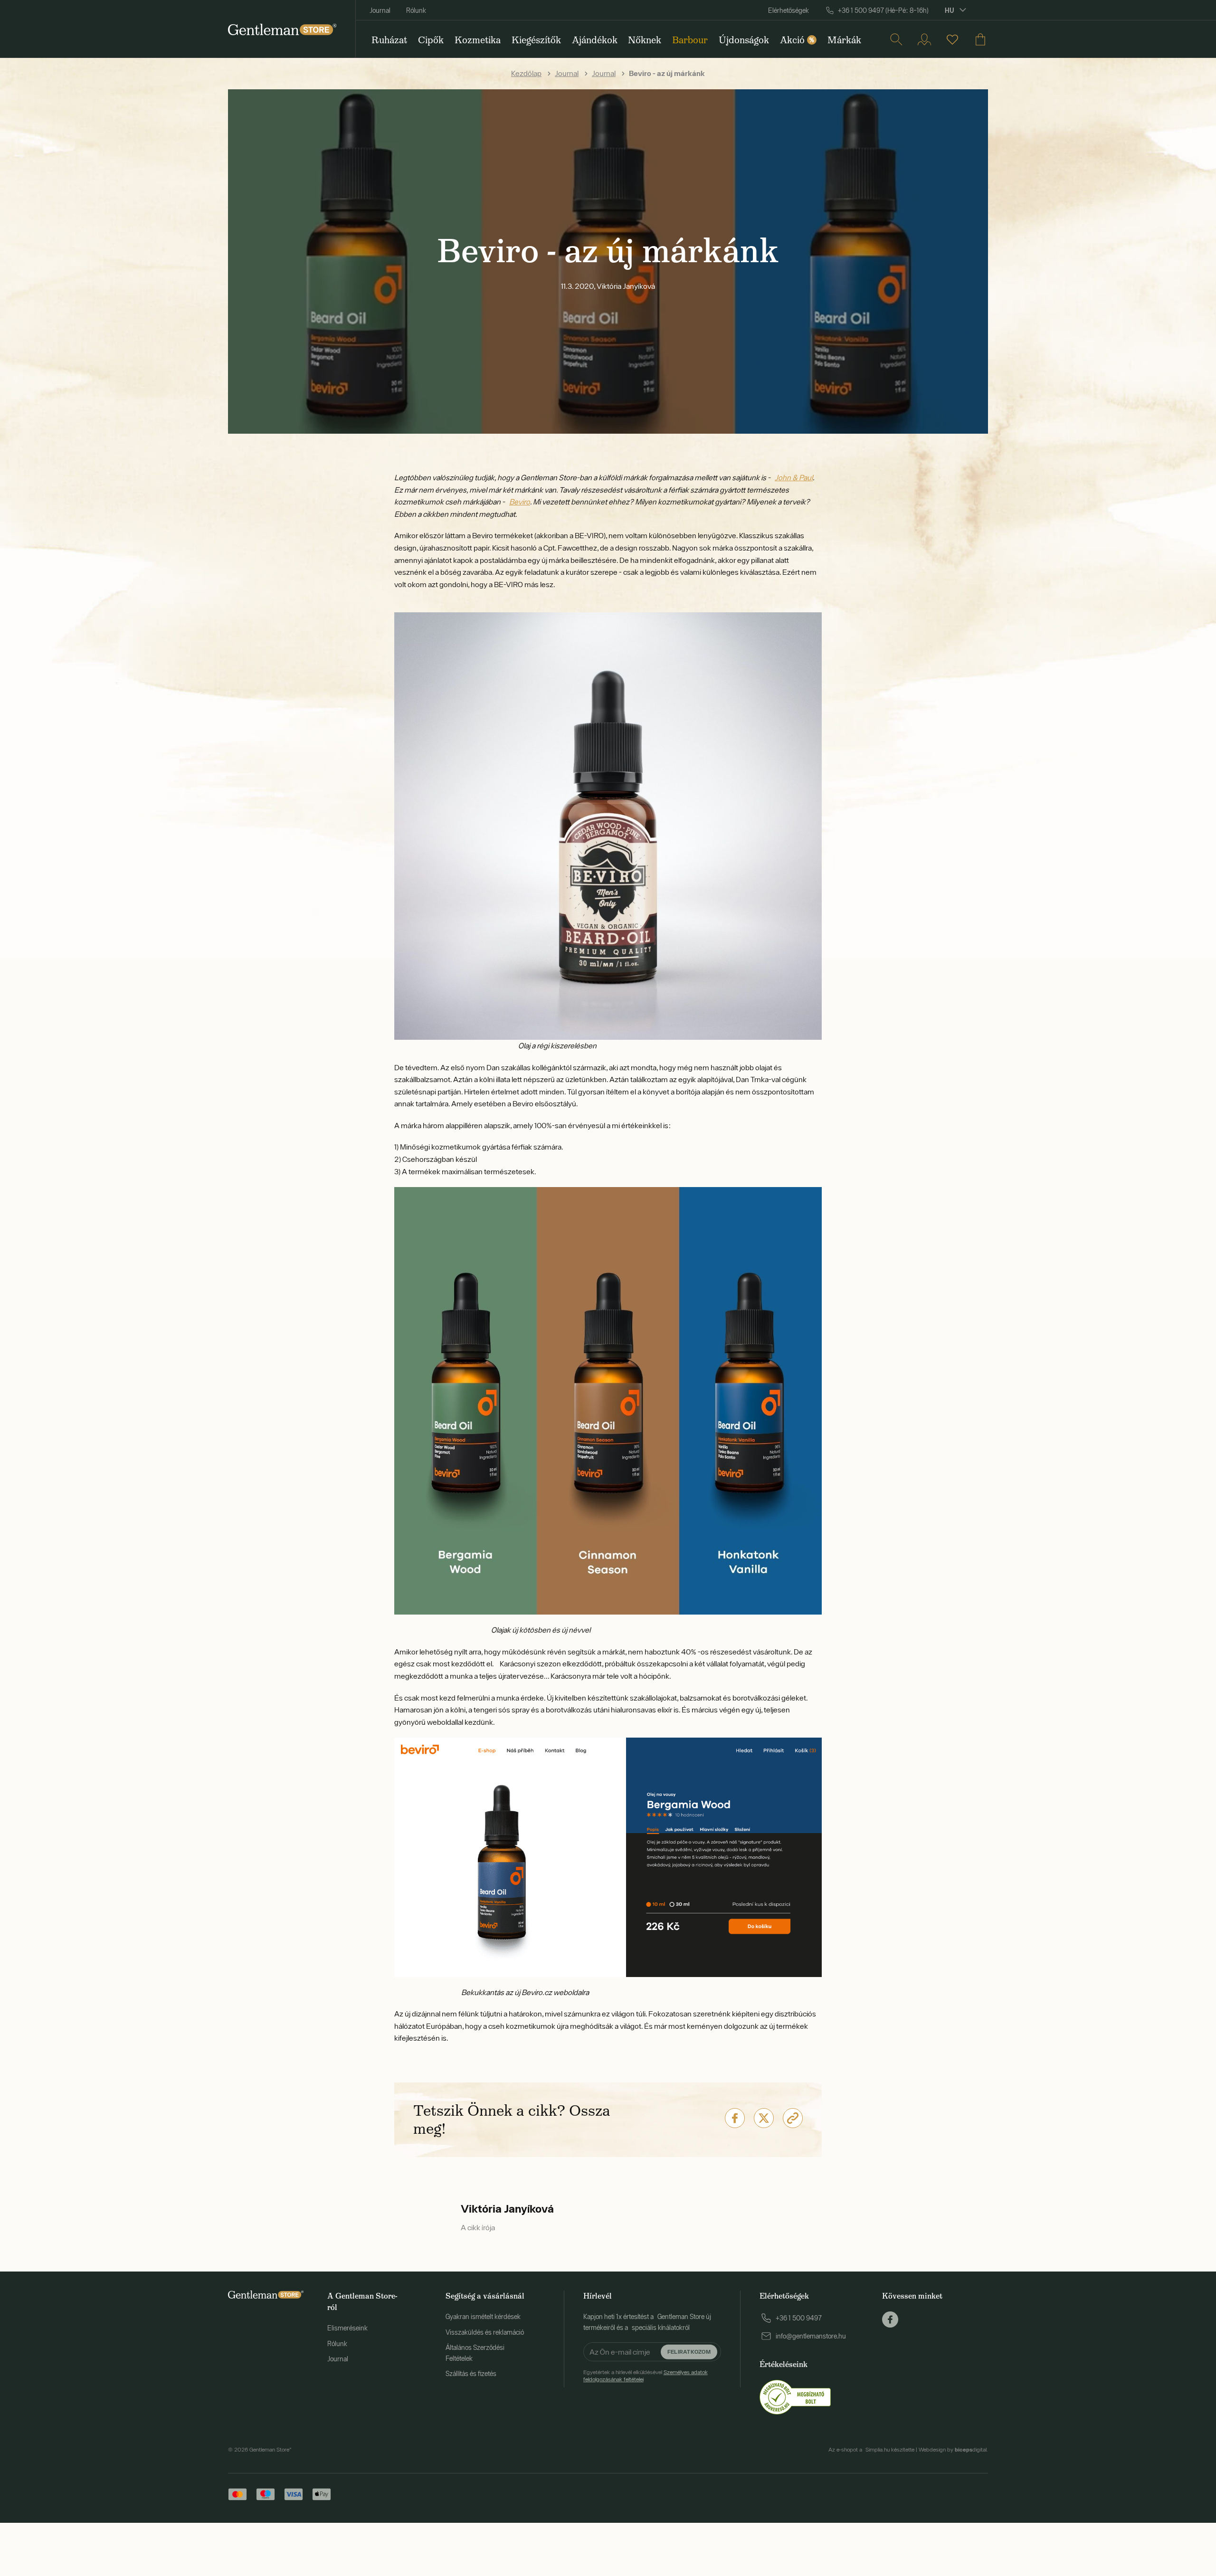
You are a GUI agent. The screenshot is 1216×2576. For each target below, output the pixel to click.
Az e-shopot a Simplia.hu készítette (871, 2450)
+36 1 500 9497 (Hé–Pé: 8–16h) (883, 10)
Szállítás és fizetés (471, 2374)
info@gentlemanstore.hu (811, 2336)
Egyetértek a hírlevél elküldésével (646, 2376)
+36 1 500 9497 (799, 2318)
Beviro (520, 502)
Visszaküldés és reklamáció (485, 2332)
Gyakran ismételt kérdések (483, 2317)
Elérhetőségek (788, 10)
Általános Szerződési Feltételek (475, 2353)
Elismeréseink (347, 2328)
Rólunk (416, 10)
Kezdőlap (526, 73)
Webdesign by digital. (953, 2450)
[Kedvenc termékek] (952, 39)
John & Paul (794, 477)
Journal (380, 10)
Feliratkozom (689, 2352)
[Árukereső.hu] (795, 2396)
